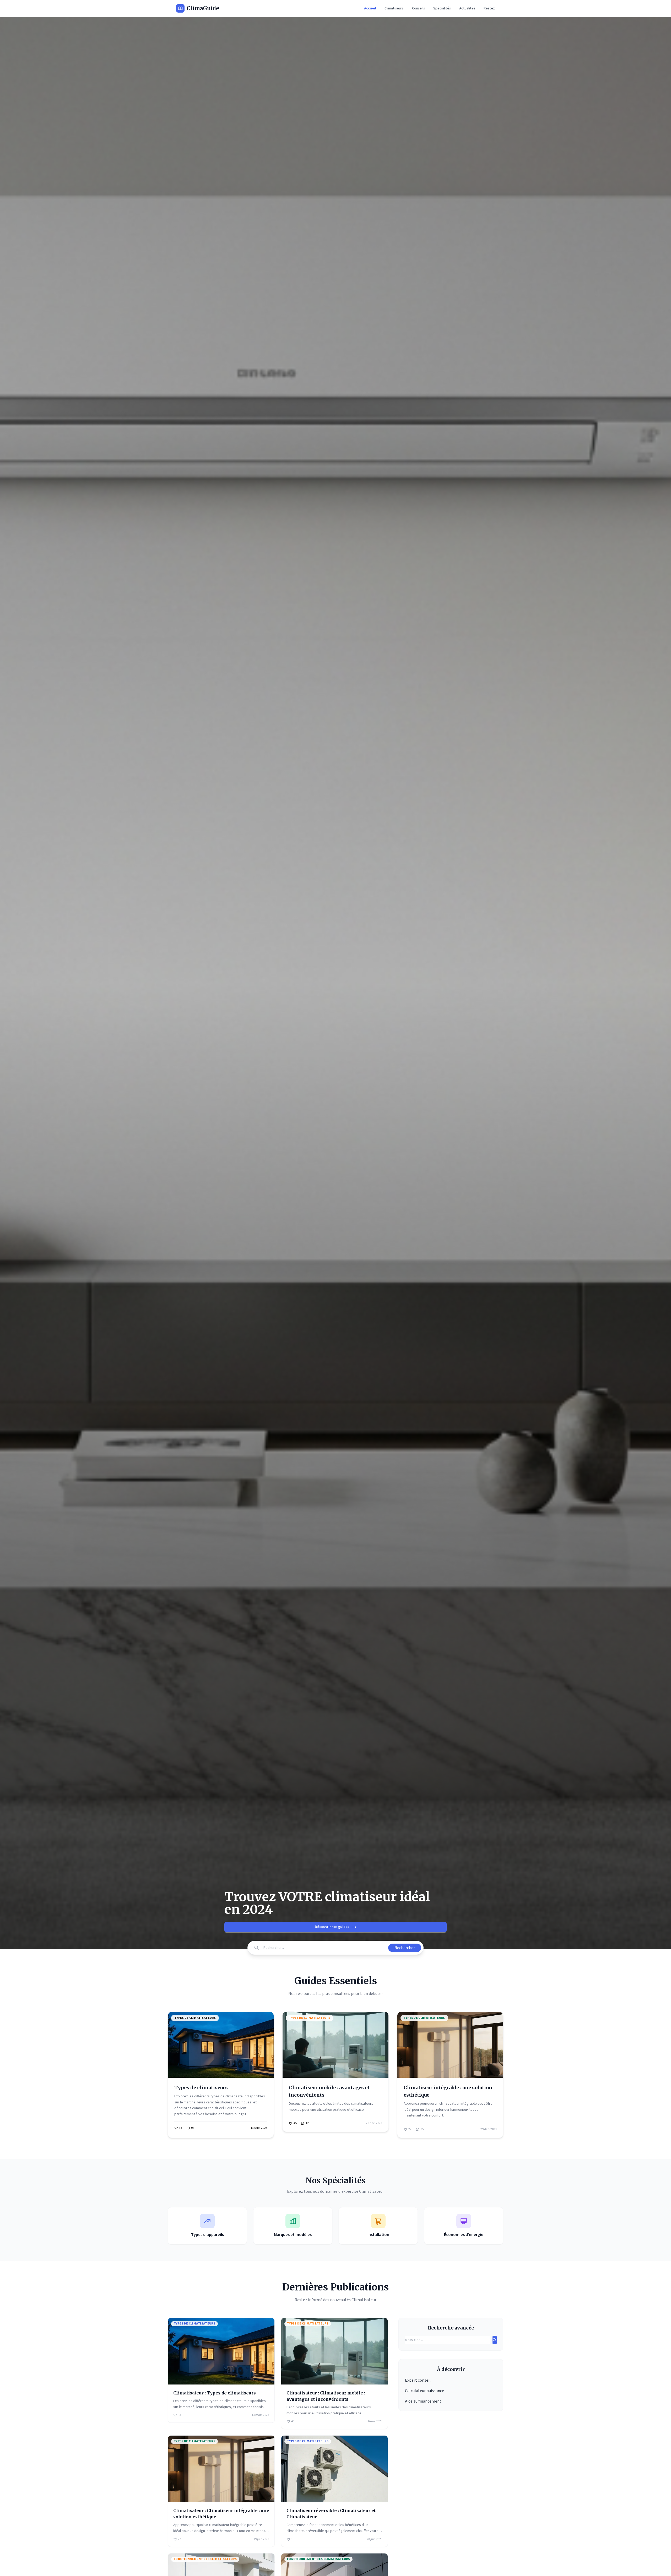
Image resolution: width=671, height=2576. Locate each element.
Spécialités (442, 8)
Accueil (370, 8)
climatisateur (236, 2096)
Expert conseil (418, 2380)
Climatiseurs (394, 8)
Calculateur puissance (424, 2391)
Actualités (467, 8)
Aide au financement (423, 2401)
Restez (489, 8)
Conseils (418, 8)
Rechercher (405, 1948)
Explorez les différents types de (200, 2096)
